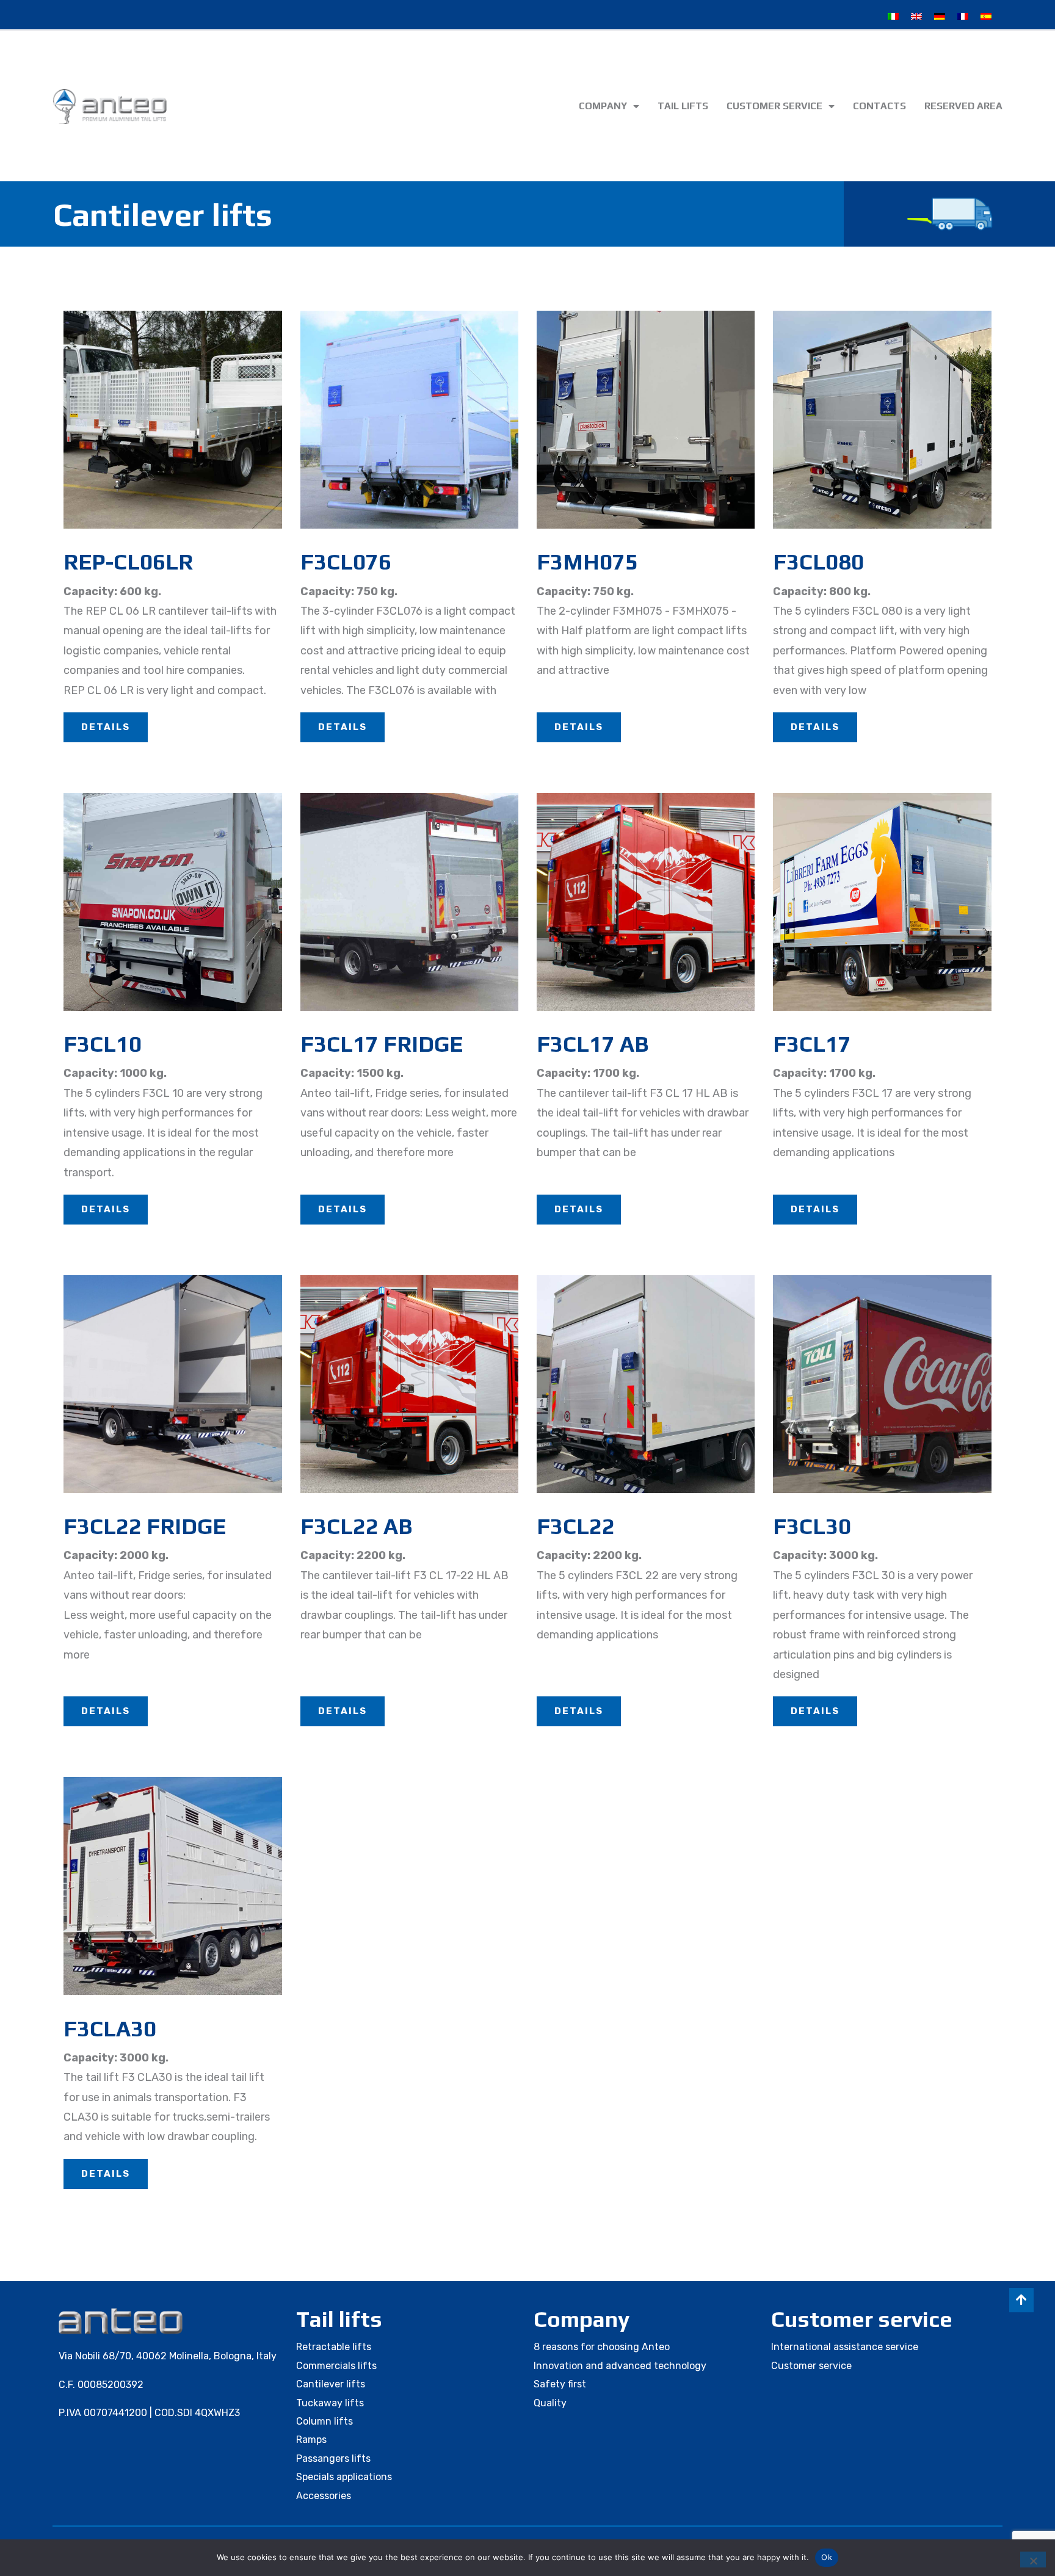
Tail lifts (683, 106)
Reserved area (963, 106)
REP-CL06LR (128, 562)
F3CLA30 (110, 2028)
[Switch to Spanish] (986, 16)
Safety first (560, 2384)
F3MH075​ (587, 562)
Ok (827, 2557)
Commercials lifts (336, 2366)
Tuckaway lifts (330, 2403)
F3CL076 (346, 562)
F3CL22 (576, 1526)
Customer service (774, 106)
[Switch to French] (963, 16)
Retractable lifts (334, 2347)
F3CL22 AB (356, 1526)
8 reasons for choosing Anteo (602, 2347)
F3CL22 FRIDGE (145, 1526)
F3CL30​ (812, 1526)
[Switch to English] (916, 16)
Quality (550, 2403)
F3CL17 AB (593, 1044)
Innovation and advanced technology (620, 2366)
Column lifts (324, 2421)
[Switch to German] (940, 16)
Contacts (879, 106)
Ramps (311, 2440)
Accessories (324, 2496)
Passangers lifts (333, 2458)
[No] (1033, 2560)
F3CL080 (818, 562)
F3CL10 (103, 1044)
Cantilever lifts (331, 2384)
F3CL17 (812, 1044)
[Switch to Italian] (893, 16)
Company (603, 106)
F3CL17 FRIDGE (382, 1044)
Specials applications (344, 2477)
